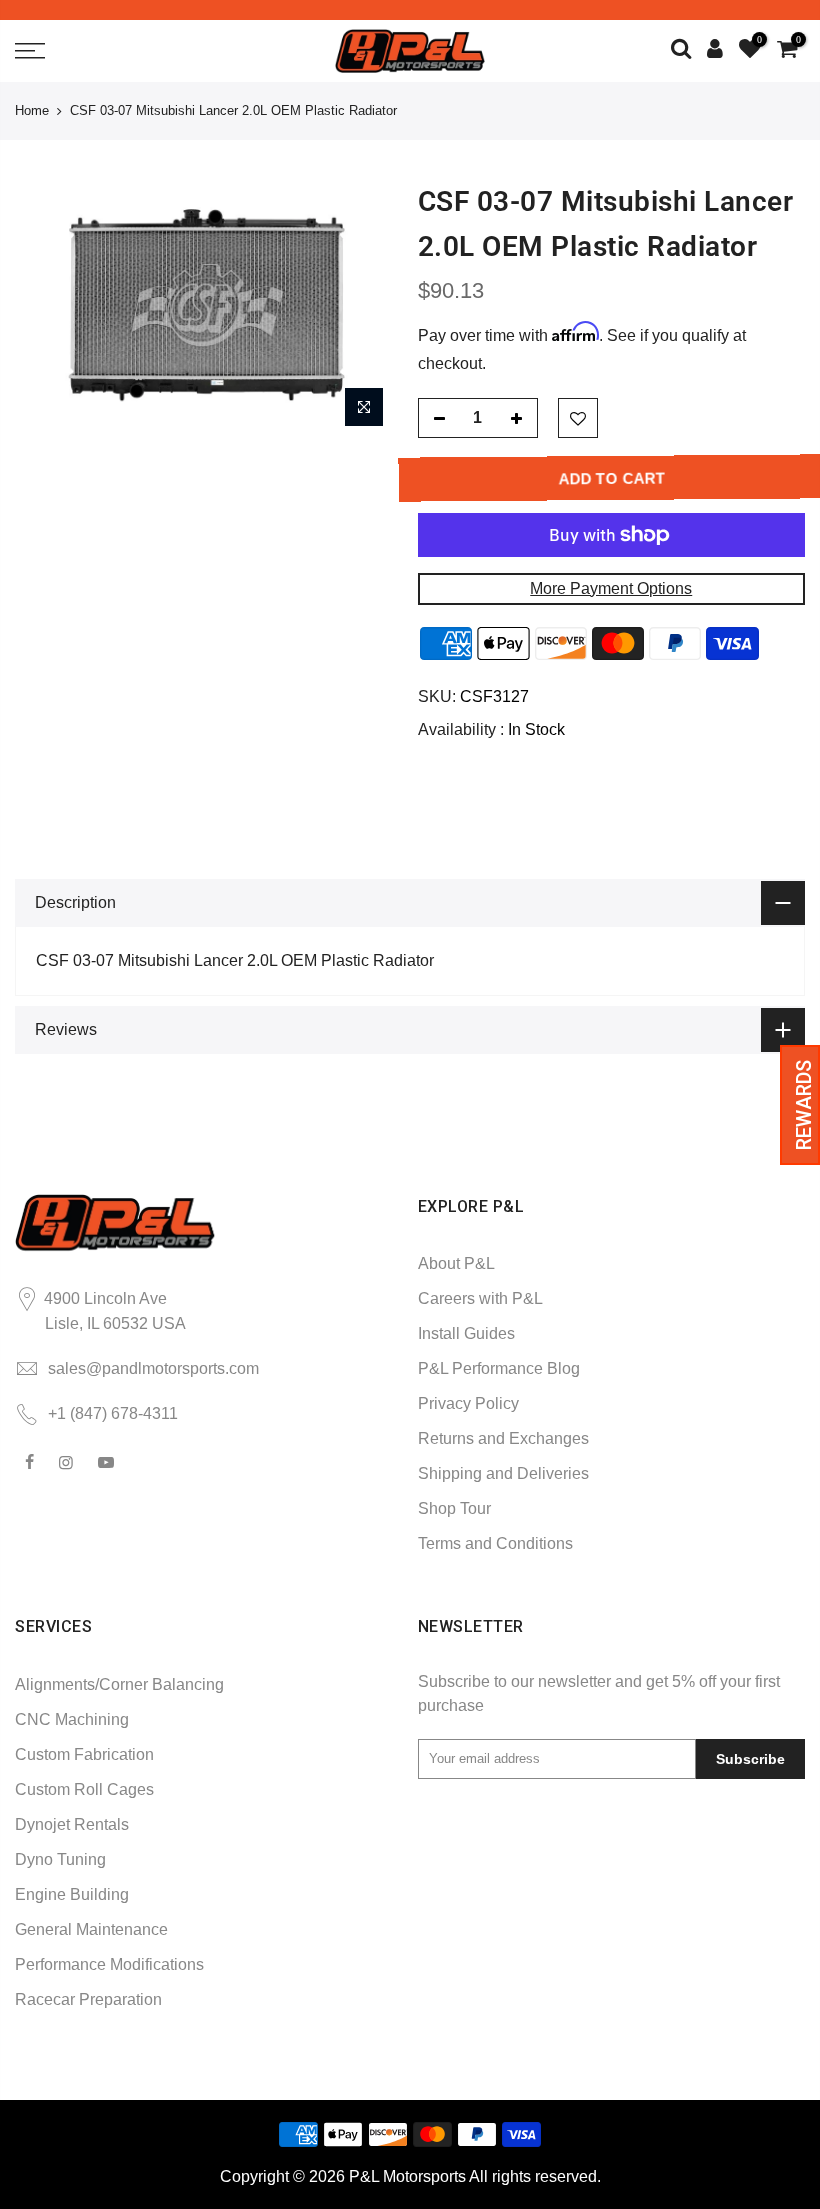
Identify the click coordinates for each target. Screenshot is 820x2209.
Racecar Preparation (88, 1999)
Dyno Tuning (60, 1859)
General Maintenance (91, 1929)
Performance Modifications (109, 1964)
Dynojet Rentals (72, 1824)
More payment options (611, 588)
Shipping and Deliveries (503, 1473)
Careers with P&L (480, 1298)
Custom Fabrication (84, 1754)
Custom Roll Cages (84, 1789)
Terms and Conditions (495, 1543)
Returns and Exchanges (503, 1438)
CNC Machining (72, 1719)
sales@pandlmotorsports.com (153, 1368)
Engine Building (72, 1894)
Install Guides (466, 1333)
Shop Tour (454, 1508)
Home (32, 110)
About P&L (456, 1263)
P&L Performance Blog (499, 1368)
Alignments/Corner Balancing (119, 1684)
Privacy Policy (468, 1403)
